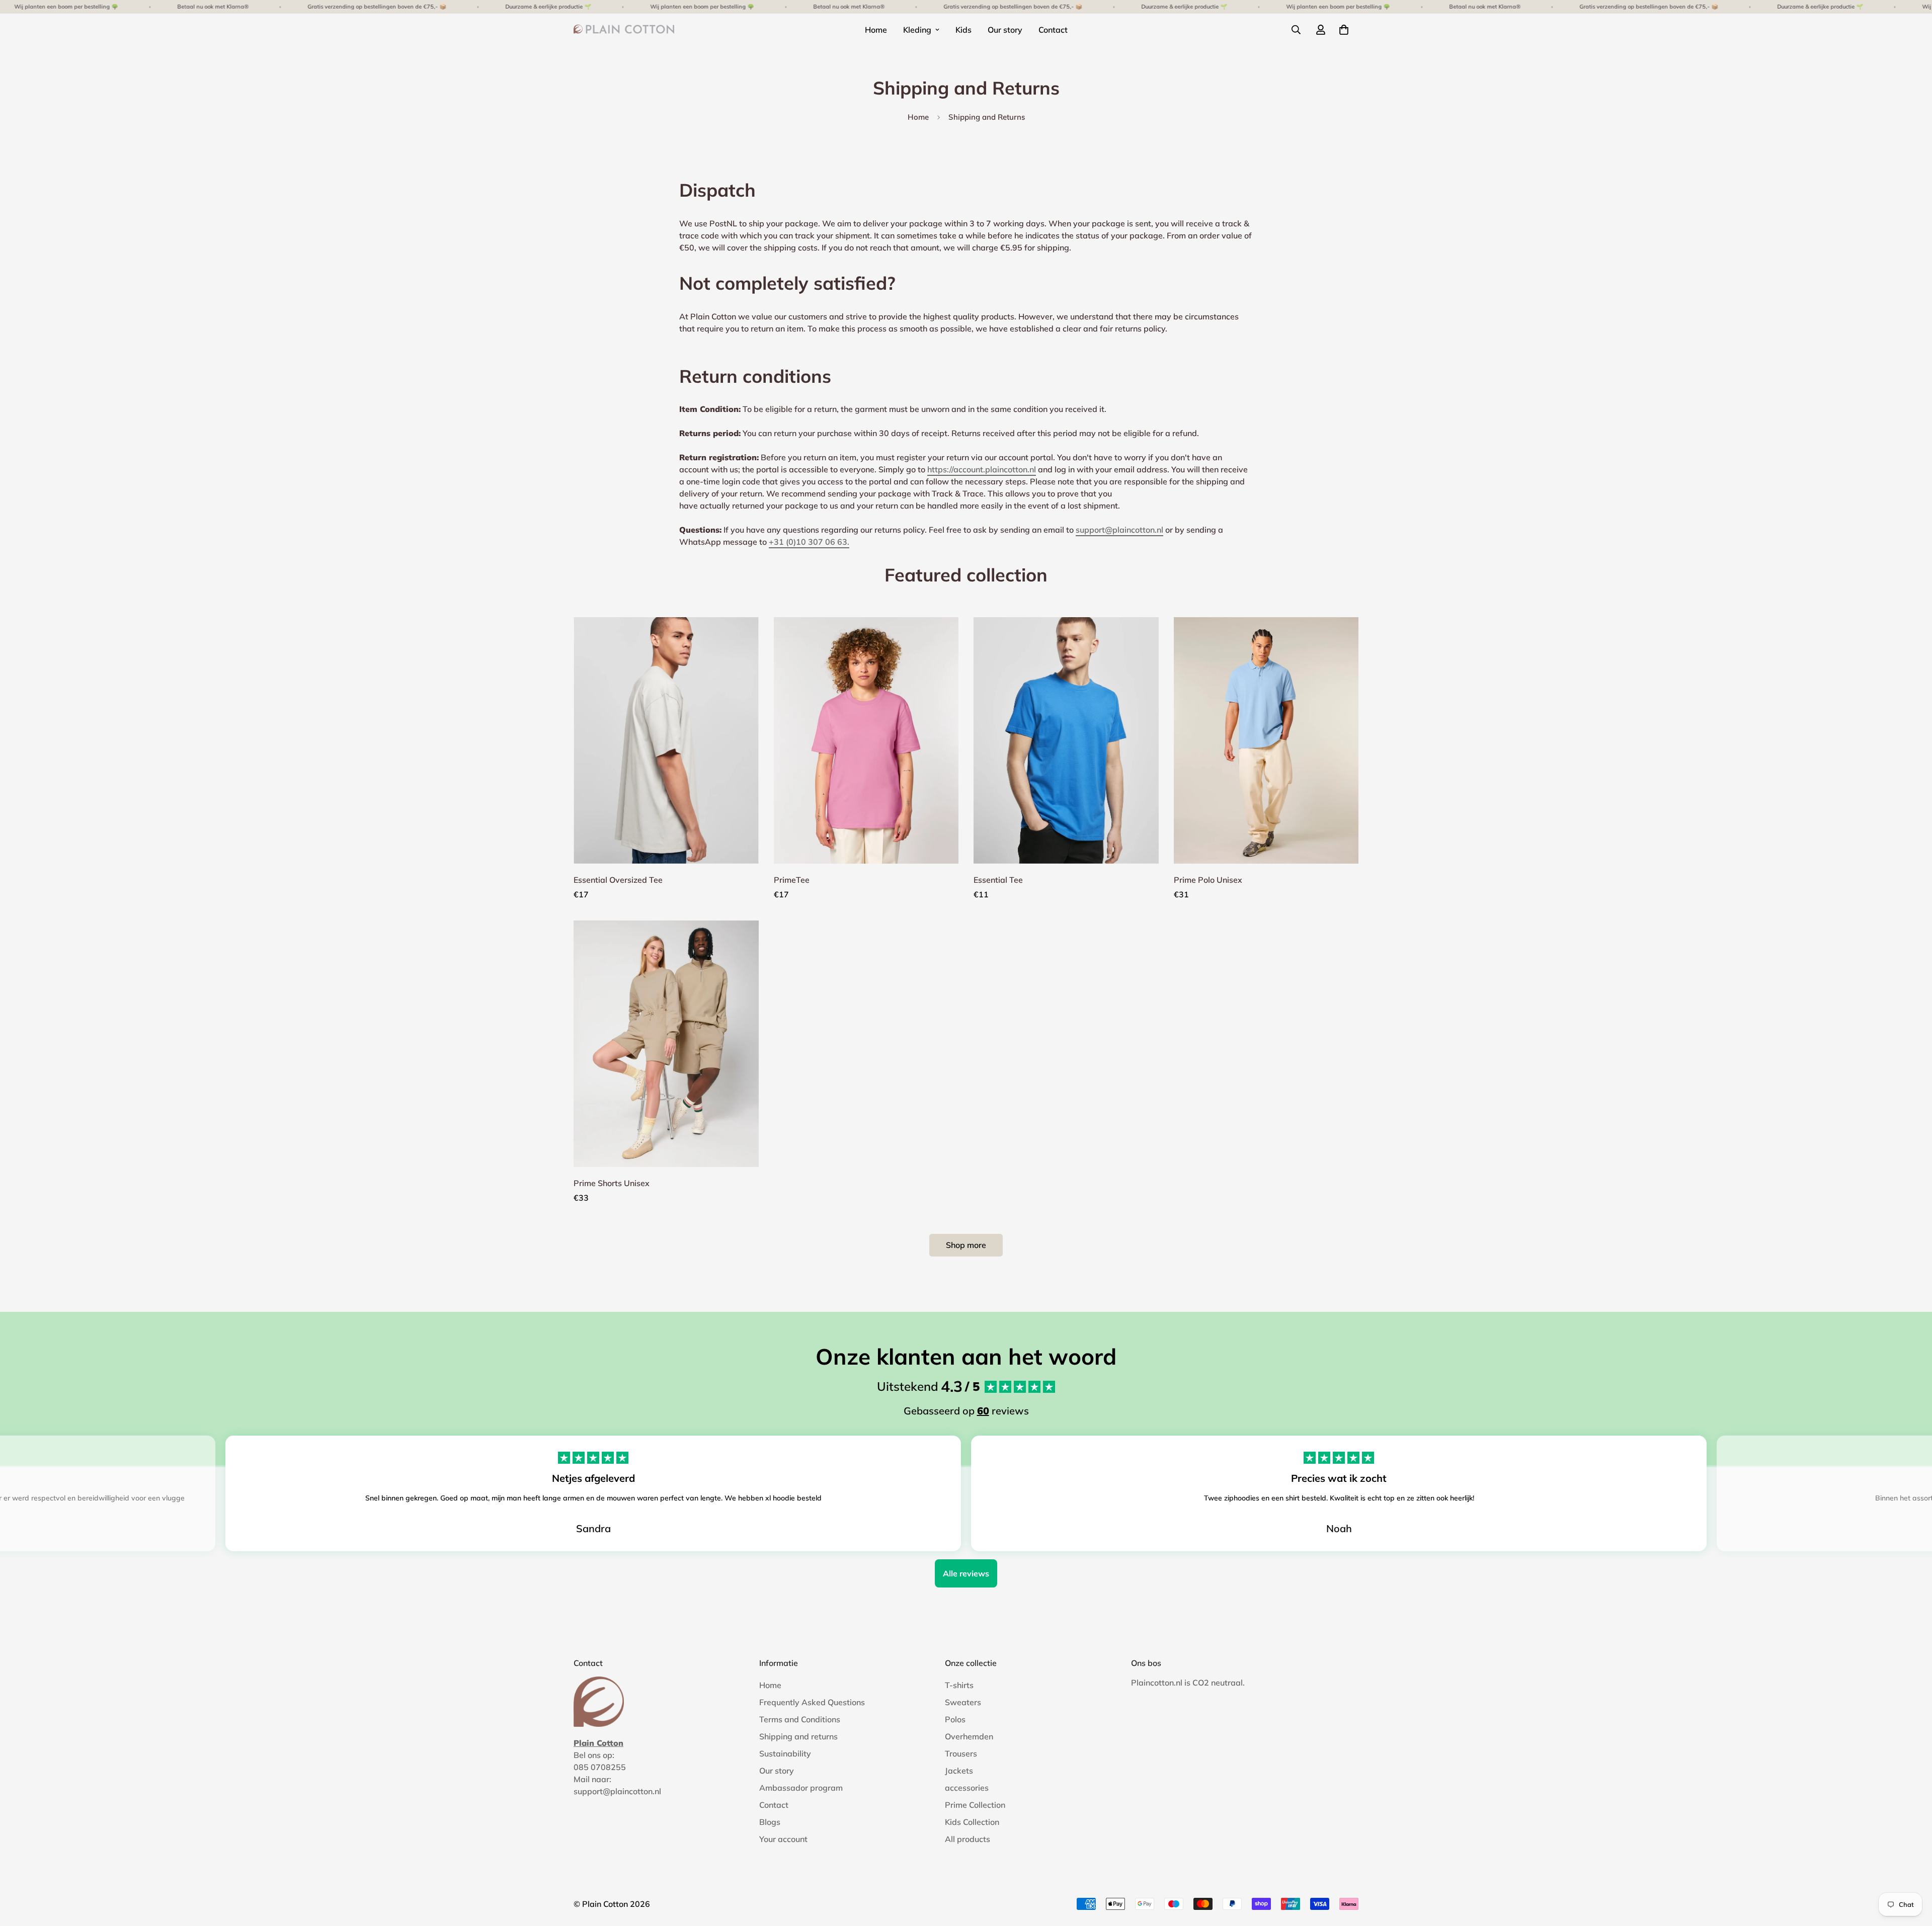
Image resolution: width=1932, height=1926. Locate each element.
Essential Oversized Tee (618, 880)
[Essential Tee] (1066, 740)
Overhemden (969, 1736)
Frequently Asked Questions (812, 1702)
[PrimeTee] (866, 740)
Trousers (961, 1753)
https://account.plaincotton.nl (982, 469)
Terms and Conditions (800, 1719)
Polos (955, 1719)
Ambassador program (801, 1788)
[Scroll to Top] (1912, 1871)
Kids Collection (972, 1822)
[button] (1344, 30)
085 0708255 (600, 1767)
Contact (1053, 30)
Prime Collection (975, 1805)
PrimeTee (792, 880)
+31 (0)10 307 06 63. (809, 542)
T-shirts (959, 1685)
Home (876, 30)
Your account (783, 1839)
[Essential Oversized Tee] (666, 740)
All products (968, 1839)
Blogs (770, 1822)
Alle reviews (966, 1573)
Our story (1005, 30)
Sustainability (785, 1753)
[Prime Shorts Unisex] (666, 1044)
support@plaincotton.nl (1119, 530)
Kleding (917, 30)
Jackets (959, 1771)
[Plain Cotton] (624, 30)
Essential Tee (998, 880)
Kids (963, 30)
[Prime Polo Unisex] (1266, 740)
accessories (967, 1788)
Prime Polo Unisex (1208, 880)
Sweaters (963, 1702)
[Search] (1296, 30)
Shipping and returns (798, 1736)
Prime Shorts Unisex (612, 1183)
